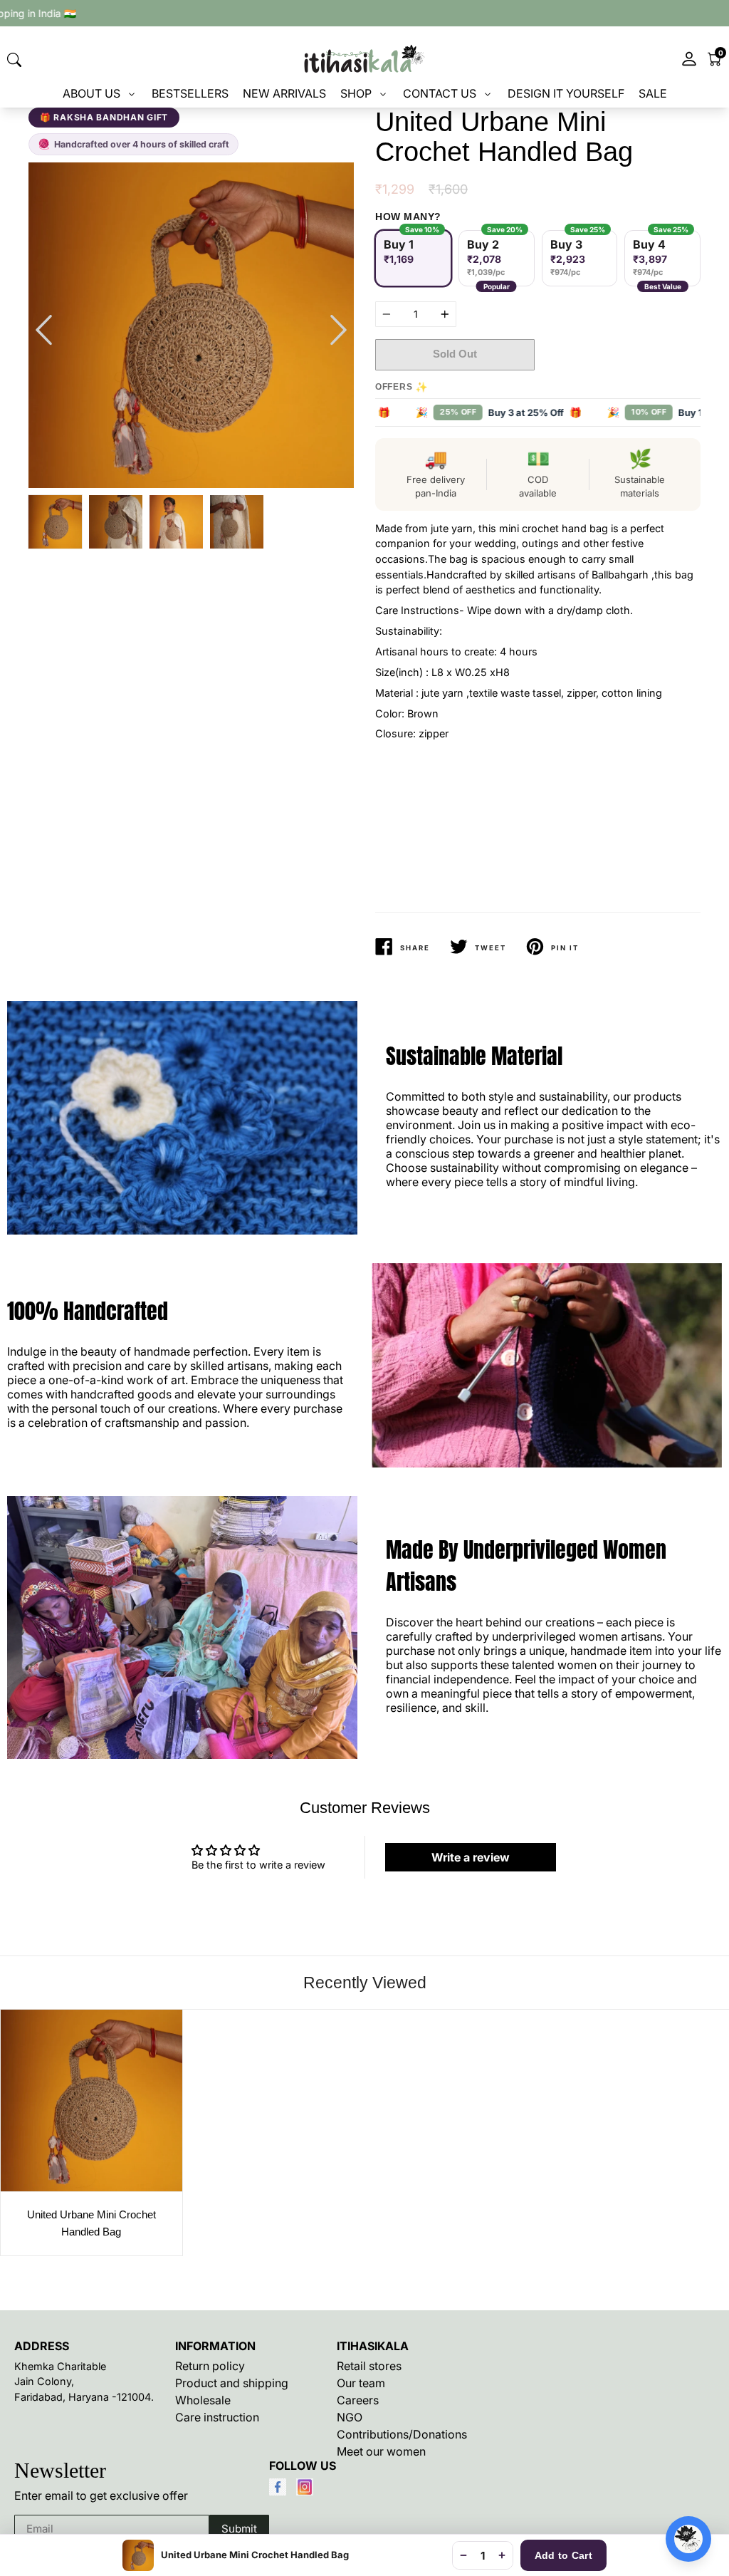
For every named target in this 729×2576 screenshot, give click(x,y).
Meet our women (381, 2451)
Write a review (471, 1857)
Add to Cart (563, 2555)
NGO (350, 2417)
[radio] (413, 258)
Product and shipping (232, 2383)
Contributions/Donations (402, 2434)
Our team (361, 2383)
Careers (358, 2400)
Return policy (210, 2366)
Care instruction (217, 2417)
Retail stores (369, 2366)
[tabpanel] (191, 325)
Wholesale (203, 2400)
